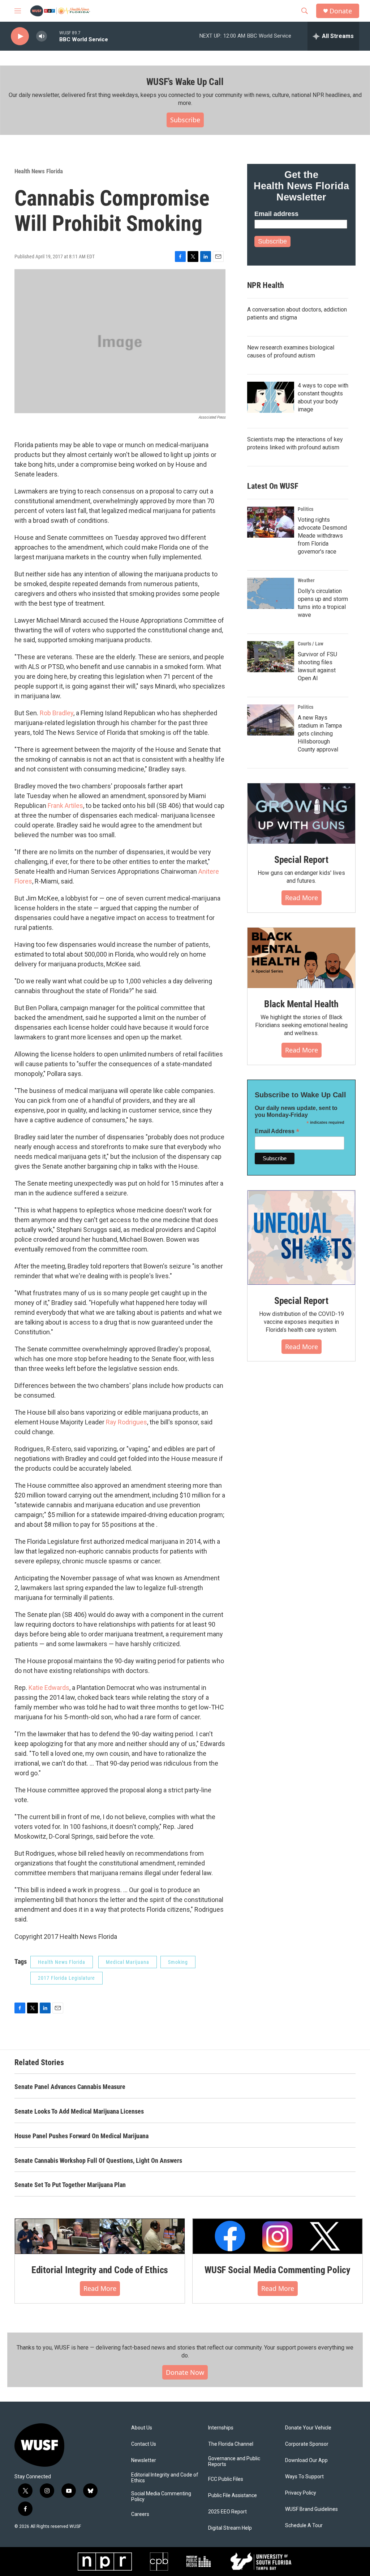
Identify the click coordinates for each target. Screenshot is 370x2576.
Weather (306, 580)
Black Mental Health (301, 1004)
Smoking (178, 1962)
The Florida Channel (231, 2444)
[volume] (42, 36)
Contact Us (144, 2444)
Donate (341, 11)
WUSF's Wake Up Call (185, 82)
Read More (302, 898)
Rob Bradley (57, 713)
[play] (20, 36)
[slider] (53, 36)
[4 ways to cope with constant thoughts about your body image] (271, 397)
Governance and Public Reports (234, 2461)
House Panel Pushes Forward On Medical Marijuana (81, 2136)
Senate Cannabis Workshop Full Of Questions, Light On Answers (98, 2160)
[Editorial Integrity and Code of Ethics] (100, 2236)
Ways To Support (304, 2477)
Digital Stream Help (230, 2528)
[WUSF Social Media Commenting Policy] (277, 2236)
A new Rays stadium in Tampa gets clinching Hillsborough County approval (320, 734)
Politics (306, 509)
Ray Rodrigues (126, 1422)
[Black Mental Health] (301, 958)
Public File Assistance (233, 2495)
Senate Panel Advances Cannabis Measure (70, 2087)
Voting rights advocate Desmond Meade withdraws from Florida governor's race (322, 536)
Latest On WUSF (273, 486)
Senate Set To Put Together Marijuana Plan (70, 2185)
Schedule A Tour (304, 2526)
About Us (142, 2428)
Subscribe (185, 120)
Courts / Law (311, 644)
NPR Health (266, 285)
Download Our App (306, 2460)
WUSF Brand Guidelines (311, 2509)
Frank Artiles (65, 806)
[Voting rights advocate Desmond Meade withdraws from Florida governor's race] (271, 522)
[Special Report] (301, 814)
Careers (140, 2514)
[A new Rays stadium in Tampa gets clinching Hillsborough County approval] (271, 720)
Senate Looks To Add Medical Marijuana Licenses (79, 2111)
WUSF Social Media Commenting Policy (277, 2270)
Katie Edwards (49, 1688)
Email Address (277, 1131)
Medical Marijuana (128, 1962)
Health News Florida (39, 171)
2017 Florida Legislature (66, 1978)
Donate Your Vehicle (308, 2428)
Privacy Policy (301, 2493)
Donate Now (185, 2372)
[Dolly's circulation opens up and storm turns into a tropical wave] (271, 593)
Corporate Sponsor (307, 2444)
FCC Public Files (226, 2479)
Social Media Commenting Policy (161, 2497)
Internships (221, 2428)
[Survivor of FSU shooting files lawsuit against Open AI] (271, 657)
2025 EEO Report (227, 2512)
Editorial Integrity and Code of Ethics (100, 2270)
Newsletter (144, 2460)
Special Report (301, 860)
